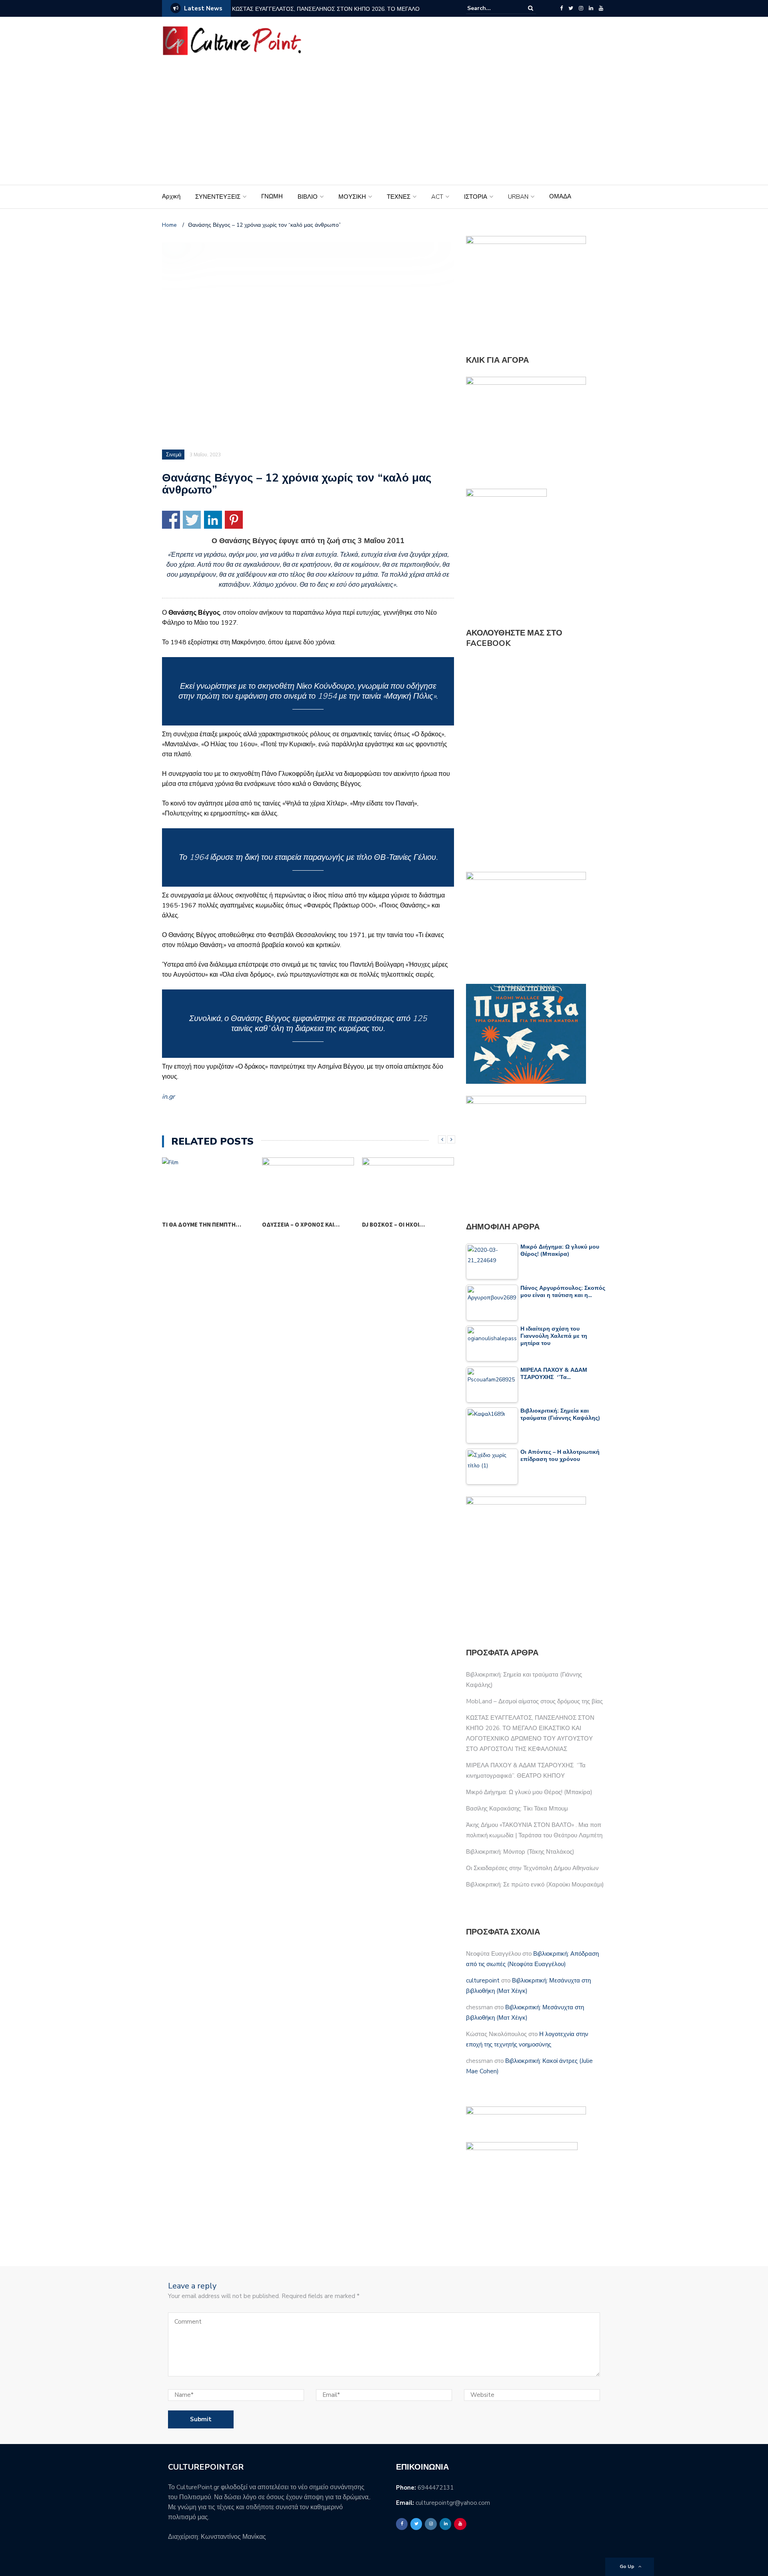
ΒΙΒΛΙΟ (308, 197)
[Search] (531, 8)
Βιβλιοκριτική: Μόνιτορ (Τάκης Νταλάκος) (520, 1852)
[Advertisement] (384, 125)
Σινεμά (174, 455)
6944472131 (436, 2488)
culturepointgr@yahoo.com (453, 2503)
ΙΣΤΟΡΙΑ (476, 197)
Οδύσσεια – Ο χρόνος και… (201, 1224)
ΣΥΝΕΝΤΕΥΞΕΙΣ (218, 197)
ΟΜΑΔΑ (560, 196)
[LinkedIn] (591, 8)
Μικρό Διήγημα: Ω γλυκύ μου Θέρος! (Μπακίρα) (529, 1792)
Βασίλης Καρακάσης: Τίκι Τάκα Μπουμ (517, 1809)
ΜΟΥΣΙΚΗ (352, 197)
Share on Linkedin (213, 520)
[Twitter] (571, 8)
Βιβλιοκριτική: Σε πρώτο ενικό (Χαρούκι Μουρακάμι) (535, 1885)
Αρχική (171, 196)
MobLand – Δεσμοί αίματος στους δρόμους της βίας (534, 1701)
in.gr (168, 1097)
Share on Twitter (192, 520)
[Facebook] (561, 8)
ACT (437, 197)
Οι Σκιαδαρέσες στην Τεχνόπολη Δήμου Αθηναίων (532, 1868)
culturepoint (483, 1980)
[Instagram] (581, 8)
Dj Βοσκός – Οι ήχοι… (293, 1224)
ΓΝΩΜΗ (272, 196)
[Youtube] (601, 8)
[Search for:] (492, 8)
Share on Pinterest (234, 520)
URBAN (518, 197)
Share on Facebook (171, 520)
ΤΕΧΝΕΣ (399, 197)
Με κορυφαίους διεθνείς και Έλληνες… (403, 1230)
